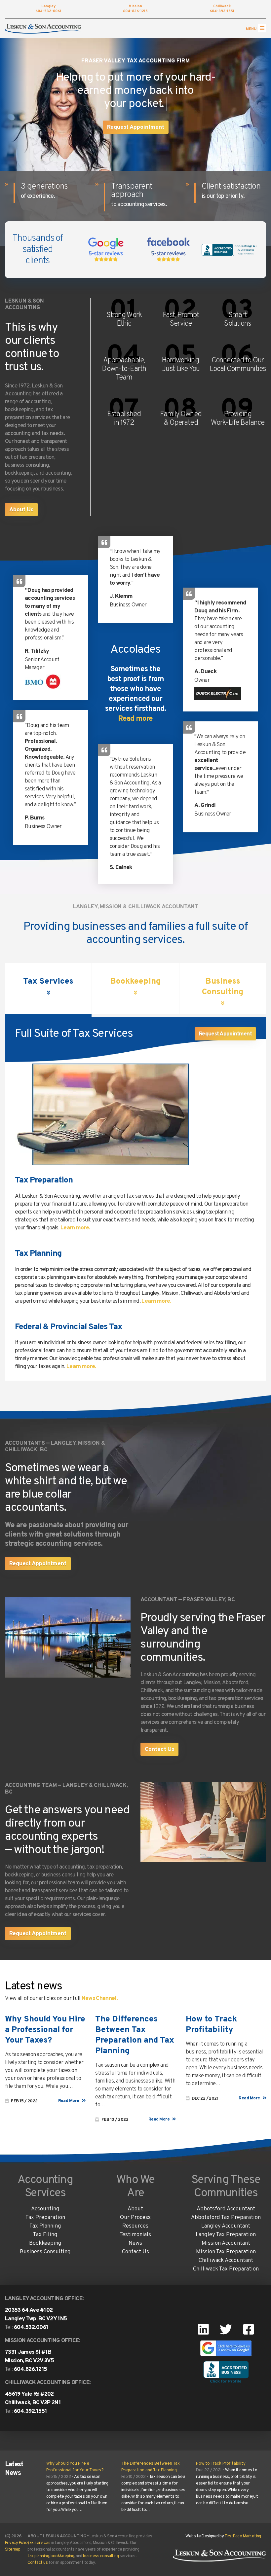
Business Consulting (45, 2252)
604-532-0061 (48, 9)
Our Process (135, 2218)
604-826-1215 (135, 9)
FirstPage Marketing (243, 2536)
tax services (39, 2543)
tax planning (38, 2556)
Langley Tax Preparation (226, 2235)
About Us (21, 510)
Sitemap (13, 2550)
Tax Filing (45, 2235)
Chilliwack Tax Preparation (226, 2269)
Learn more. (76, 1228)
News (135, 2243)
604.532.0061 (31, 2328)
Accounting (45, 2209)
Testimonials (135, 2235)
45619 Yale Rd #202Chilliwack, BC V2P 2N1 (33, 2399)
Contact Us (159, 1750)
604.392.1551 (31, 2412)
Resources (135, 2226)
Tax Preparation (44, 1180)
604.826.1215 (31, 2370)
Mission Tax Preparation (226, 2252)
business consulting (101, 2556)
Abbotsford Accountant (226, 2209)
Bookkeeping (45, 2243)
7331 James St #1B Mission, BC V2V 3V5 (29, 2357)
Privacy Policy (17, 2543)
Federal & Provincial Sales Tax (69, 1327)
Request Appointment (136, 127)
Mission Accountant (226, 2243)
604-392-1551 (222, 9)
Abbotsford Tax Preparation (226, 2218)
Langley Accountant (226, 2226)
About (135, 2209)
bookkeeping (62, 2556)
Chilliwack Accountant (226, 2261)
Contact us (38, 2563)
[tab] (48, 990)
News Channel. (100, 1999)
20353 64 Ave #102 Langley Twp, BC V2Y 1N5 (36, 2315)
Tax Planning (38, 1254)
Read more (135, 719)
